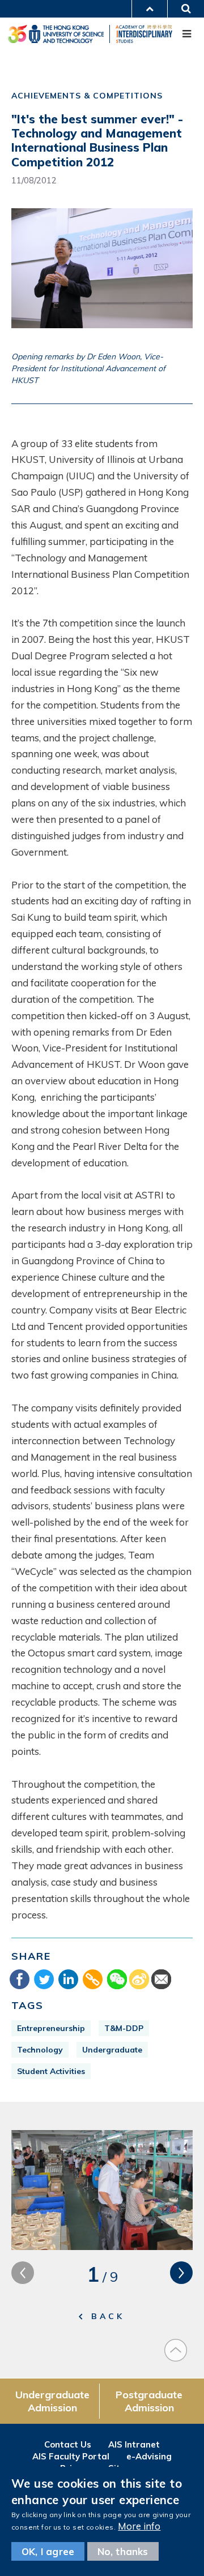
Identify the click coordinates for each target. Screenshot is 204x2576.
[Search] (188, 8)
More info (139, 2526)
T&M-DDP (124, 2028)
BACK (108, 2316)
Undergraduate (112, 2050)
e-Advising (149, 2456)
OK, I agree (48, 2551)
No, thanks (123, 2551)
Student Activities (51, 2071)
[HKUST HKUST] (56, 34)
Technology (40, 2050)
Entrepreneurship (51, 2028)
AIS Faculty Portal (71, 2456)
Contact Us (68, 2444)
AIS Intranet (134, 2444)
